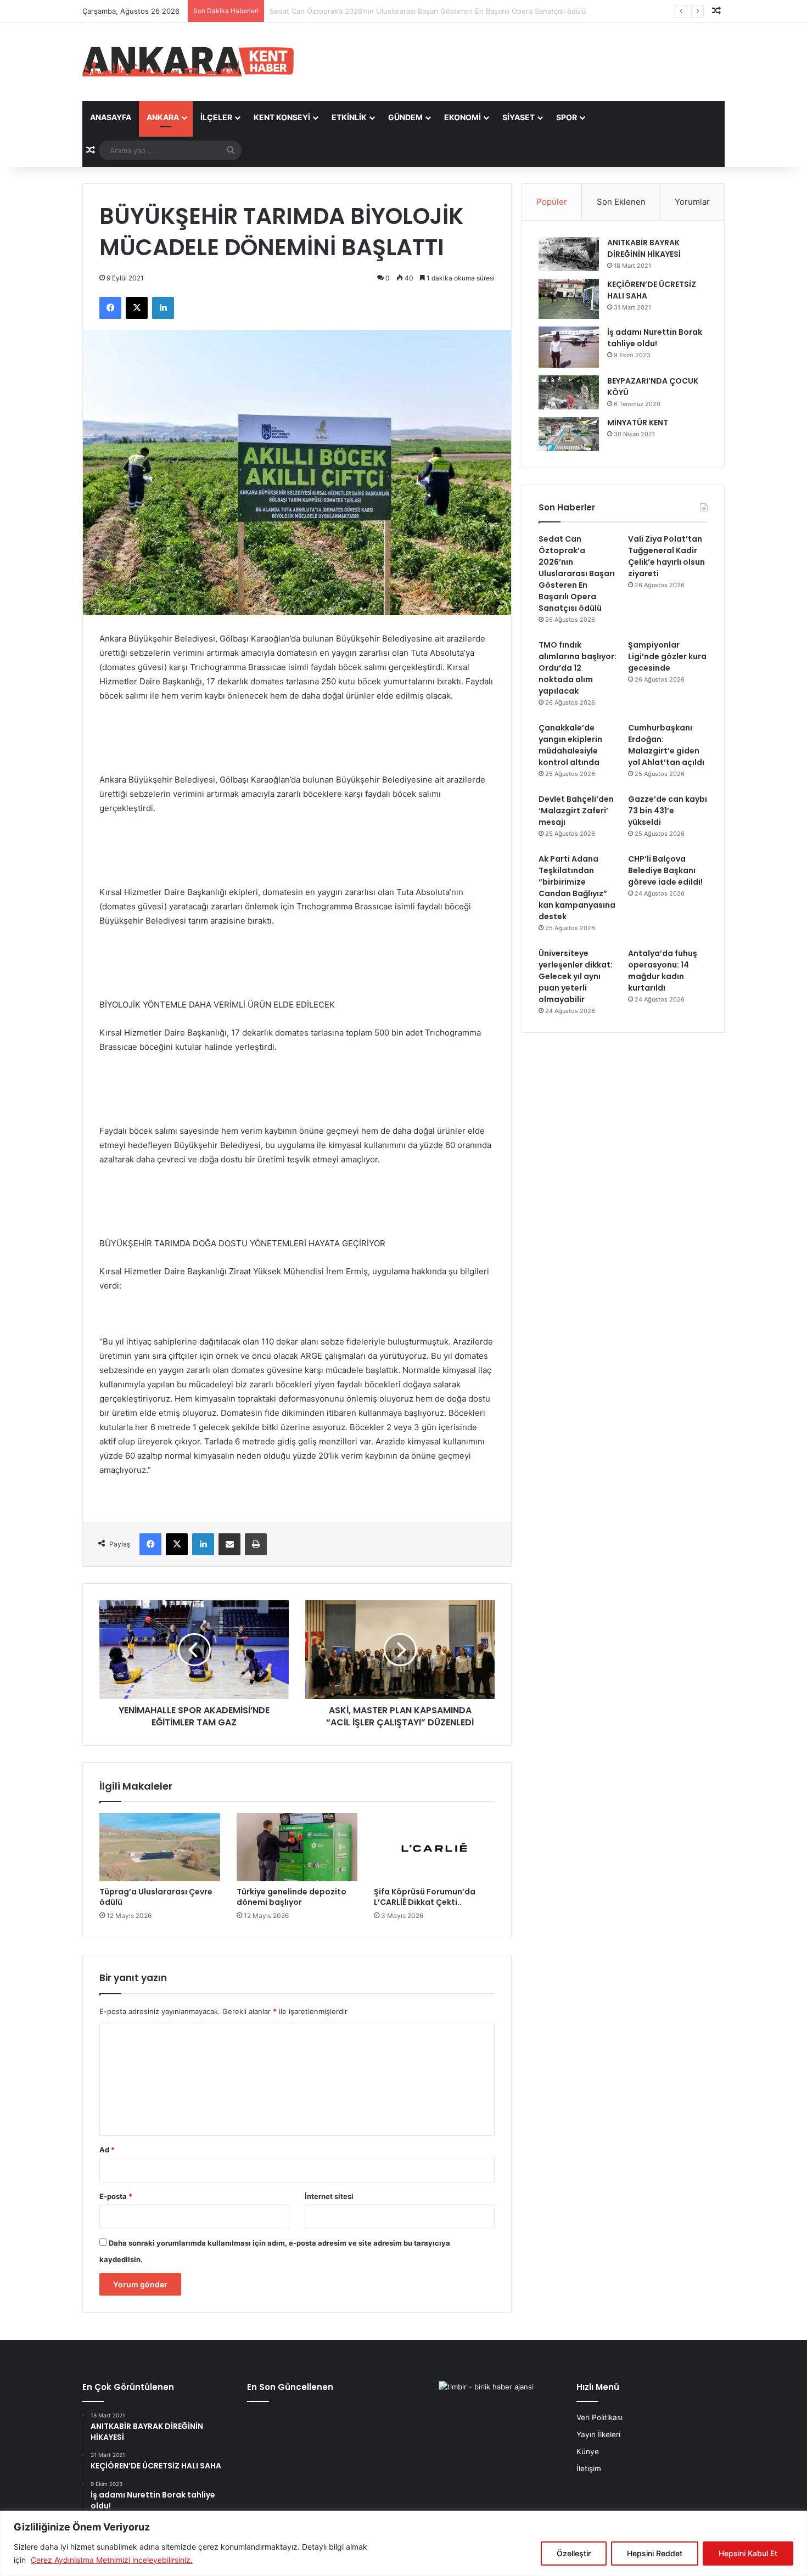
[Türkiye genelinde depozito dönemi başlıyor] (297, 1847)
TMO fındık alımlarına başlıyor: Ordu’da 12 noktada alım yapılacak (578, 668)
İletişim (589, 2468)
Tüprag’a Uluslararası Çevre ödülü (156, 1897)
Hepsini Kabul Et (748, 2553)
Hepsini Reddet (655, 2553)
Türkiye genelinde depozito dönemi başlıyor (292, 1897)
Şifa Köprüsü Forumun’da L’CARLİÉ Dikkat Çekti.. (425, 1897)
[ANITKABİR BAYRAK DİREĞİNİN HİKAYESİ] (569, 254)
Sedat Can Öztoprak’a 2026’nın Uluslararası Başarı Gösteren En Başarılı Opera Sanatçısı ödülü (577, 573)
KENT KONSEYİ (282, 117)
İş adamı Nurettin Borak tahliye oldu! (655, 338)
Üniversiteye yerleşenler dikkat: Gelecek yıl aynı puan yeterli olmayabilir (576, 976)
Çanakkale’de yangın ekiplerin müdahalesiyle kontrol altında (570, 745)
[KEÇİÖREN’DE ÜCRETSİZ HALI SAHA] (569, 299)
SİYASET (519, 117)
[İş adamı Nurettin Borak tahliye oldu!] (569, 347)
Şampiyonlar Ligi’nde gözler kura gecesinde (667, 656)
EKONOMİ (463, 117)
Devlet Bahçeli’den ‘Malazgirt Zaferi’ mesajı (576, 811)
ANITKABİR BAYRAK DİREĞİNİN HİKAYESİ (644, 248)
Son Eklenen (621, 202)
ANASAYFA (111, 117)
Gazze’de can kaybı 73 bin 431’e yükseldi (668, 811)
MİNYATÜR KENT (638, 423)
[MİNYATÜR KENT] (569, 434)
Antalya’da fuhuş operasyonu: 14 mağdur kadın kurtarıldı (663, 971)
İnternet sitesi (329, 2196)
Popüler (552, 202)
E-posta (116, 2196)
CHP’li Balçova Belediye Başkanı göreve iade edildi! (665, 870)
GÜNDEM (405, 117)
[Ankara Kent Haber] (188, 62)
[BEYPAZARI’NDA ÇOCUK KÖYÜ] (569, 392)
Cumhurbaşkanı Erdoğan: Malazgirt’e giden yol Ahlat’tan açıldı (666, 745)
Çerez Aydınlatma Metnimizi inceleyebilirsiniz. (112, 2560)
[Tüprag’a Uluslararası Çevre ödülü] (160, 1847)
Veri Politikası (599, 2417)
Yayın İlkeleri (598, 2434)
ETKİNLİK (349, 117)
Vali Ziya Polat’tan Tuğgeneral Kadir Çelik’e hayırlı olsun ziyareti (376, 11)
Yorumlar (692, 202)
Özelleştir (574, 2553)
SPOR (567, 117)
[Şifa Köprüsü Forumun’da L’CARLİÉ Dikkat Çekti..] (434, 1847)
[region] (403, 2543)
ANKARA (163, 117)
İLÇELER (216, 117)
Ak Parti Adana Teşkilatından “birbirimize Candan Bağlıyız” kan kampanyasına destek (577, 888)
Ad (107, 2150)
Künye (588, 2451)
